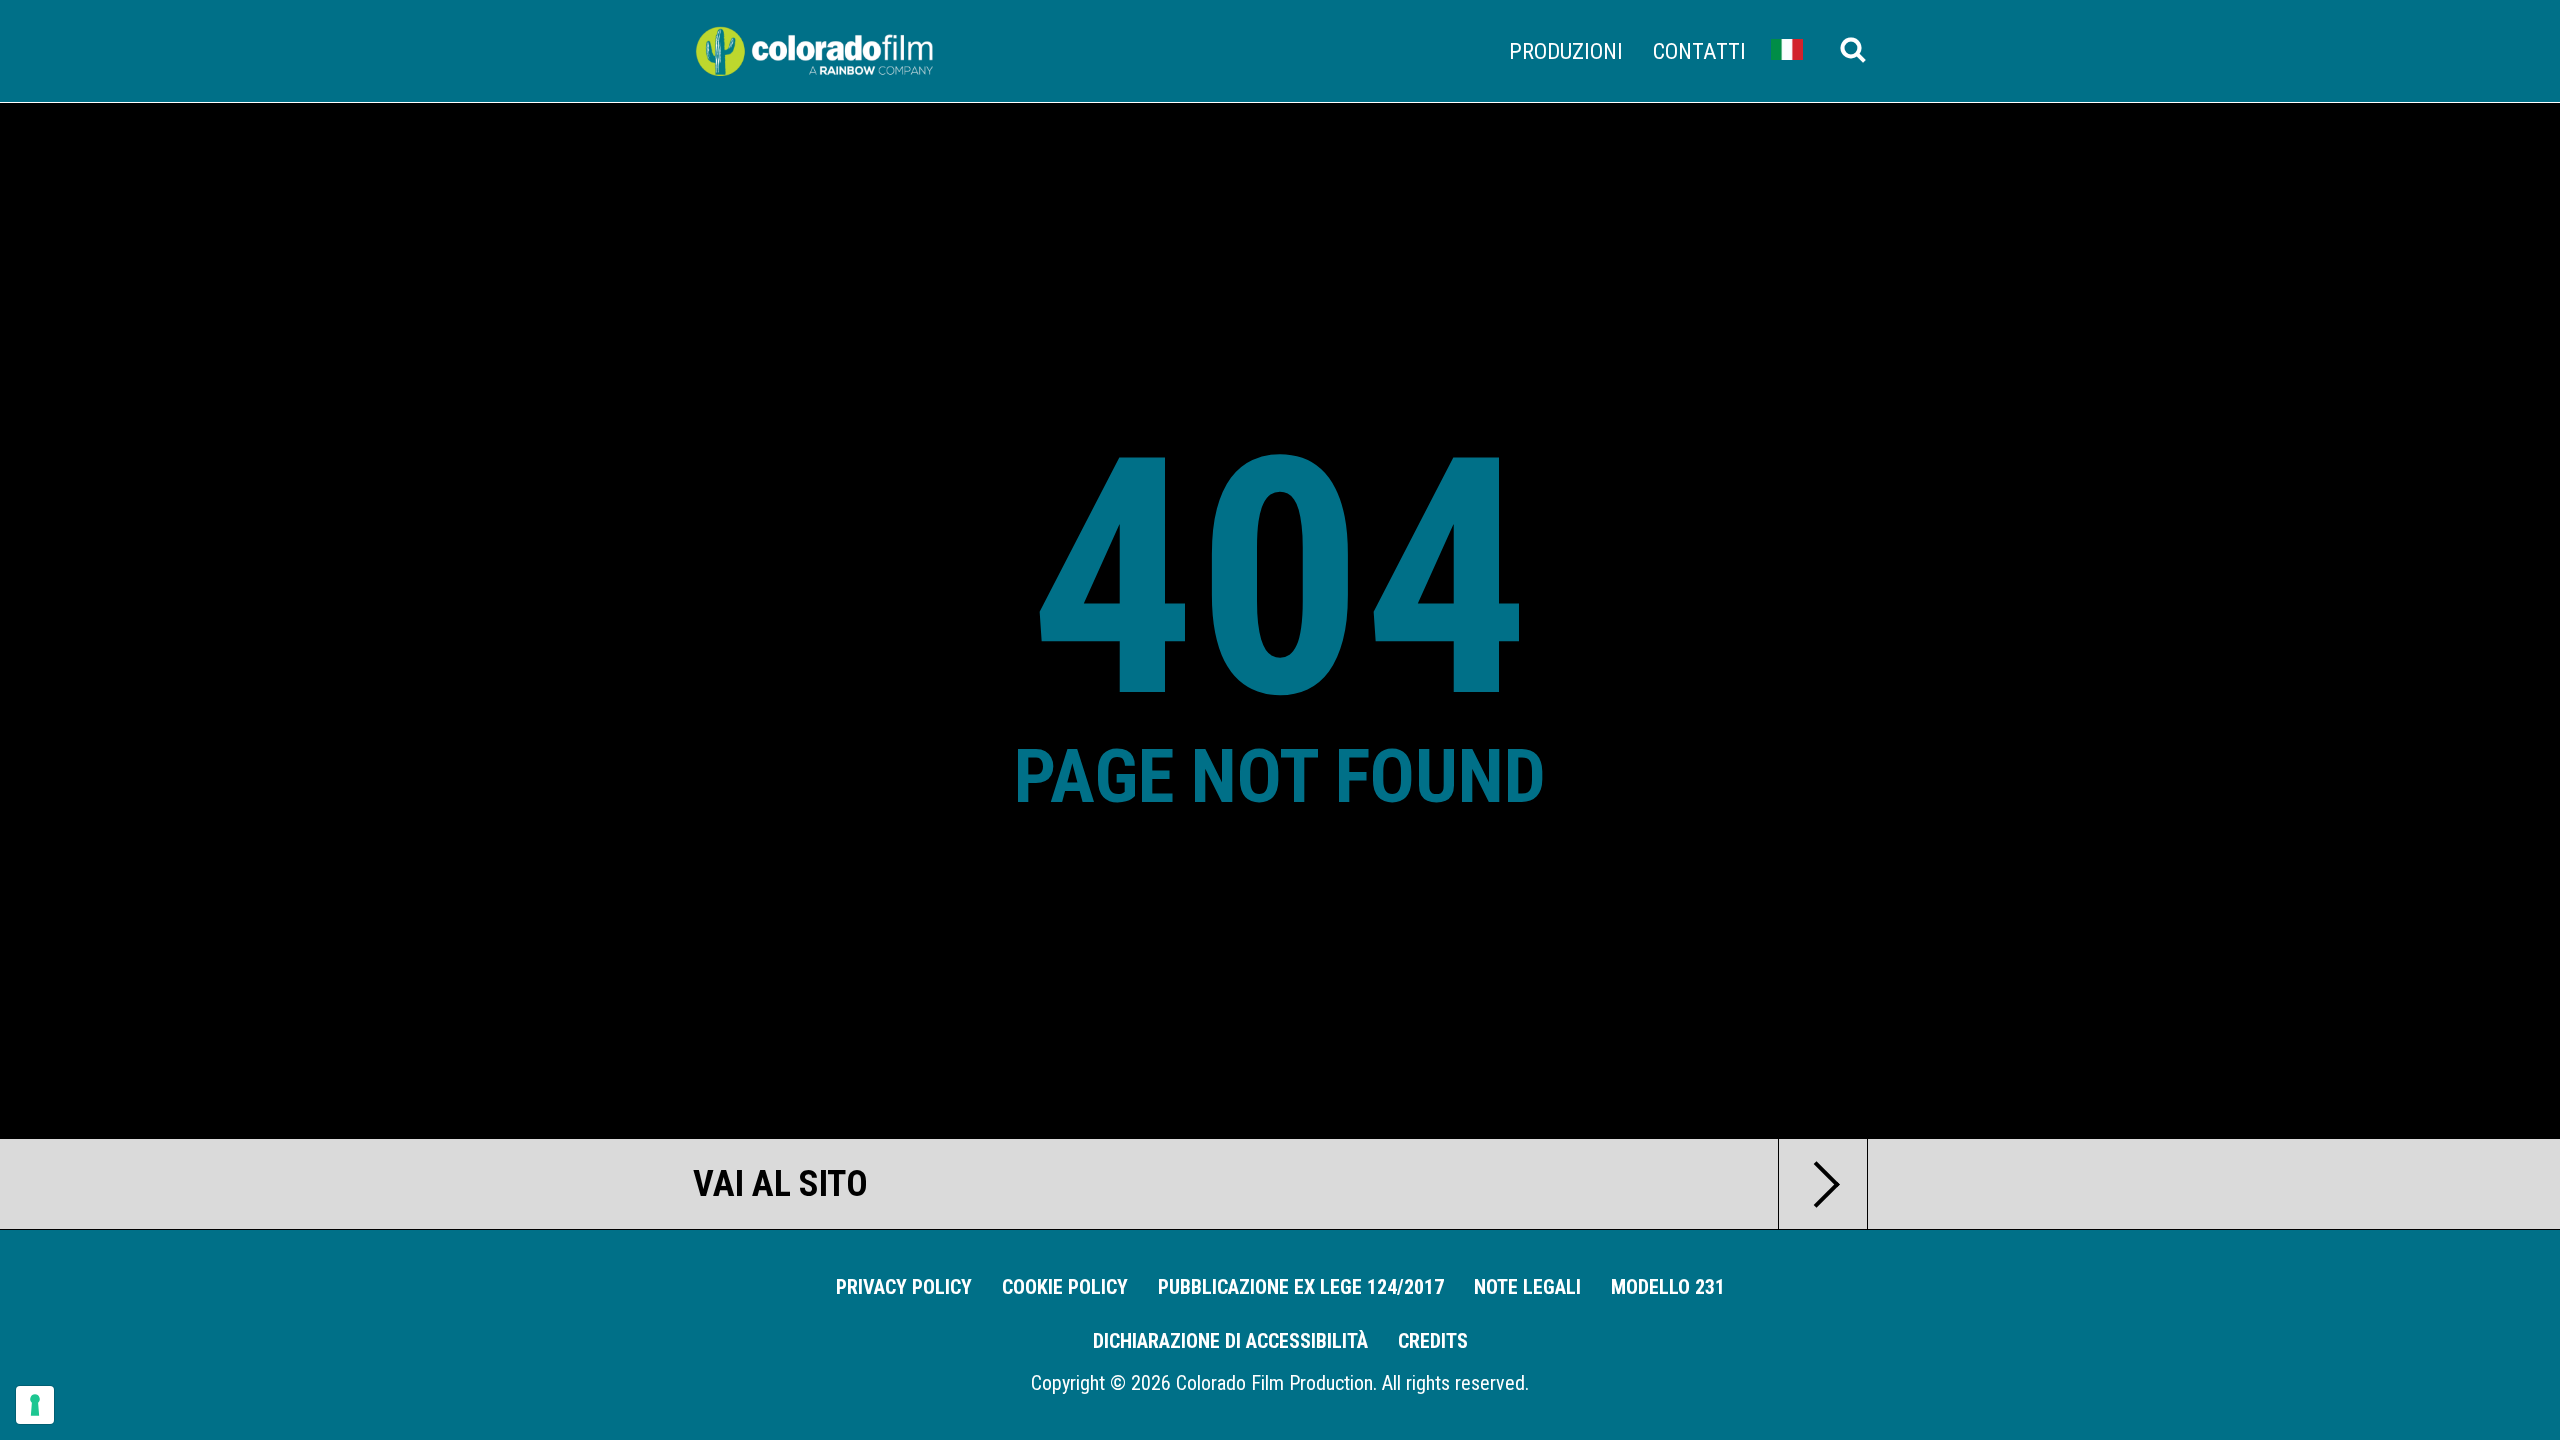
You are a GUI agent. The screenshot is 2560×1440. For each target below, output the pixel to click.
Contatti (1699, 51)
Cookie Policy (1065, 1287)
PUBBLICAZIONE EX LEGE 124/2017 (1301, 1287)
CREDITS (1433, 1341)
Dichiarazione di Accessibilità (1230, 1341)
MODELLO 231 (1668, 1287)
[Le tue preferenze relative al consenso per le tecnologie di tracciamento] (35, 1405)
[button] (1787, 49)
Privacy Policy (904, 1287)
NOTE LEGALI (1527, 1287)
